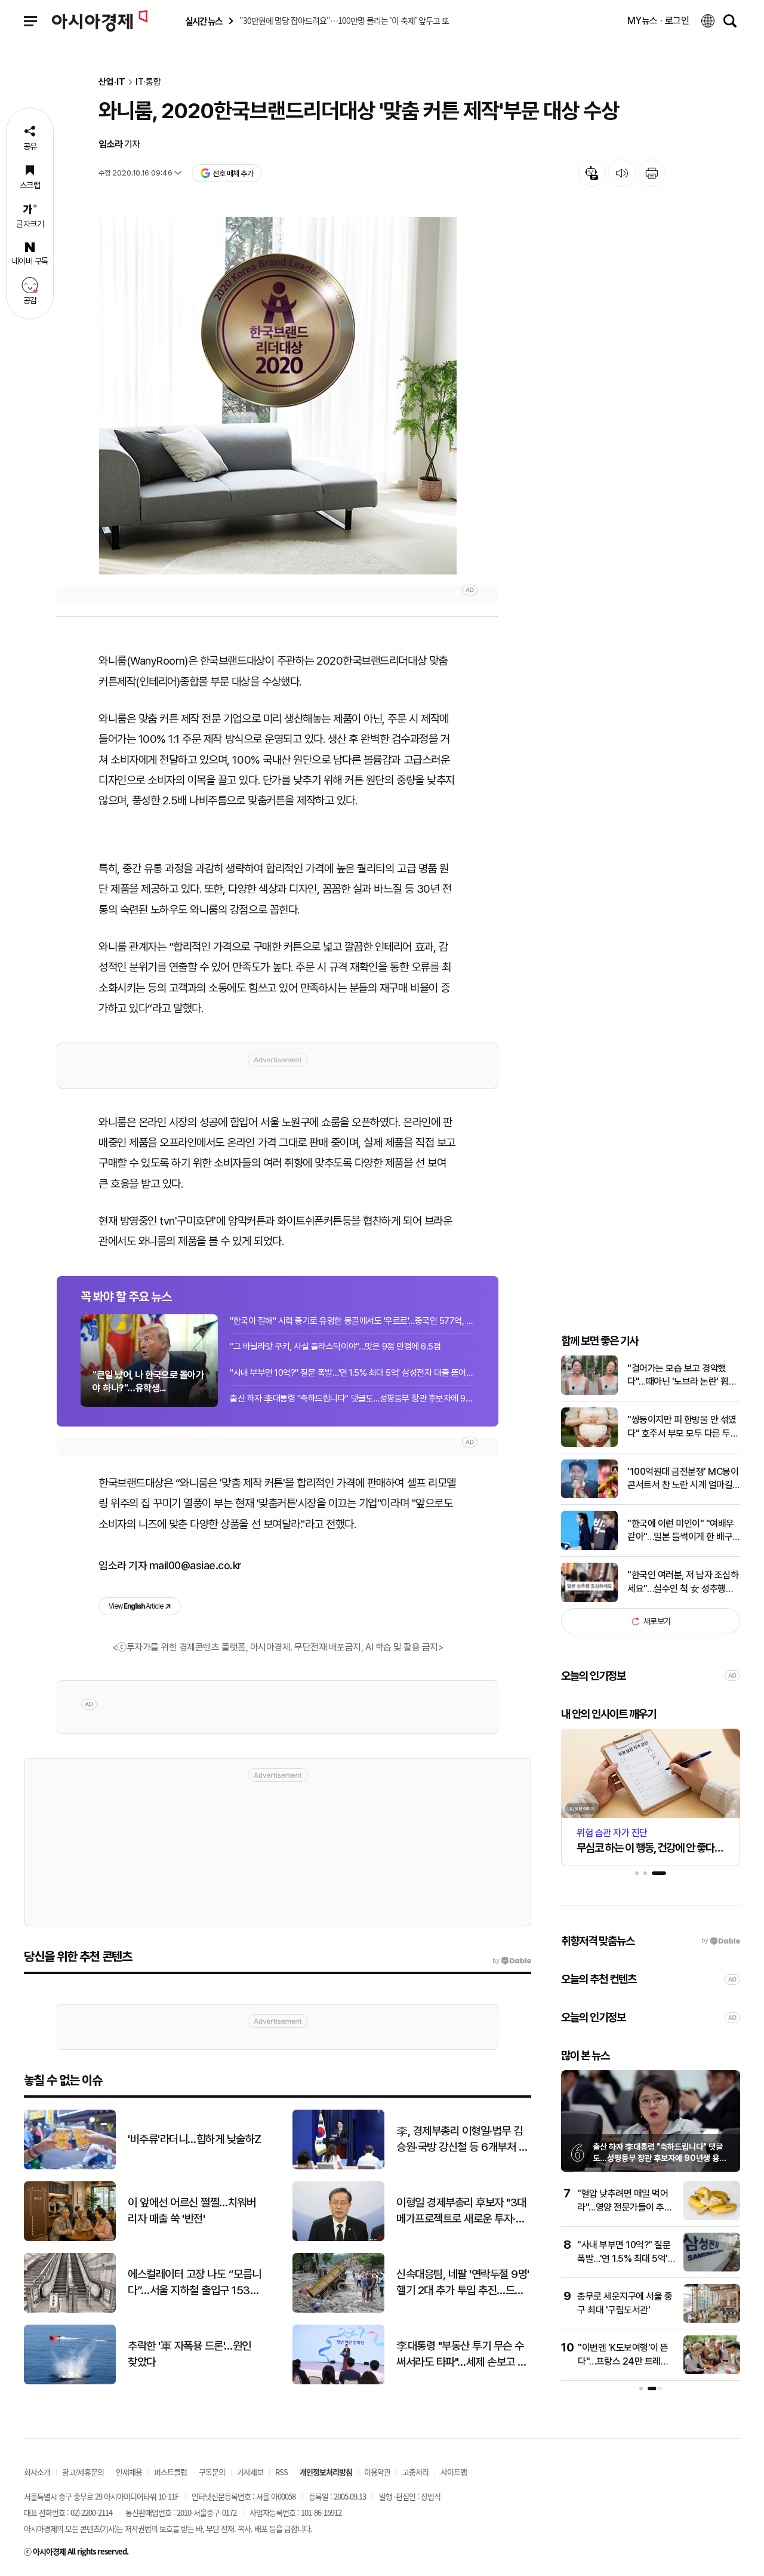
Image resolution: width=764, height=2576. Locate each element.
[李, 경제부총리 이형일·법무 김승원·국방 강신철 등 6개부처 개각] (338, 2167)
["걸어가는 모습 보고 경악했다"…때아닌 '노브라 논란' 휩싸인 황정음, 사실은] (589, 1392)
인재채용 (129, 2472)
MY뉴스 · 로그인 (658, 21)
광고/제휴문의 (83, 2472)
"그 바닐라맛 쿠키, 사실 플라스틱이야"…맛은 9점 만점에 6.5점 (335, 1347)
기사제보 (250, 2472)
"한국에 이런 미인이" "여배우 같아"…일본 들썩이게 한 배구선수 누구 (681, 1531)
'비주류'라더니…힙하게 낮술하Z (195, 2139)
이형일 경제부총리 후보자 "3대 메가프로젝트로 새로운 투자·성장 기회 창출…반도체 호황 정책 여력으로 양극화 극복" (462, 2211)
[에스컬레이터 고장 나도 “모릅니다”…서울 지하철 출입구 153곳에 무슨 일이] (70, 2310)
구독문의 (212, 2472)
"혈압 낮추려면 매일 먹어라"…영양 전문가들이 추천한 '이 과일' (625, 2207)
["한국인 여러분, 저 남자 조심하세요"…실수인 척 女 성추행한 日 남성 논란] (589, 1599)
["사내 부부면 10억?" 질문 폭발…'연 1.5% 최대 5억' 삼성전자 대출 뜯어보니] (712, 2269)
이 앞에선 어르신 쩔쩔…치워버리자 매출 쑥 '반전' (192, 2211)
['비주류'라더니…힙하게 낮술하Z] (70, 2167)
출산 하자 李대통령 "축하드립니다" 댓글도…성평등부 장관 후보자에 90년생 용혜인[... (352, 1398)
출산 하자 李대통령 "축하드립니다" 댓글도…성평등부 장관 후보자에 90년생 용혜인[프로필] (660, 2158)
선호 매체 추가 (233, 173)
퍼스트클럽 (170, 2472)
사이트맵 (454, 2472)
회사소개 (37, 2472)
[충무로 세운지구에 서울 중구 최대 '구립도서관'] (712, 2320)
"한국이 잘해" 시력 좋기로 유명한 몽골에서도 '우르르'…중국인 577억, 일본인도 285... (352, 1321)
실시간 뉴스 (204, 21)
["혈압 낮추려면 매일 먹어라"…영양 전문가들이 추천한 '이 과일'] (712, 2217)
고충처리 (415, 2472)
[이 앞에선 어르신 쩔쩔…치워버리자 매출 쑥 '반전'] (70, 2238)
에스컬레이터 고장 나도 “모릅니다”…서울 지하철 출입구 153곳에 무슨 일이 (195, 2283)
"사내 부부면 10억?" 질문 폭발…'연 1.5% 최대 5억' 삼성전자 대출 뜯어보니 (352, 1373)
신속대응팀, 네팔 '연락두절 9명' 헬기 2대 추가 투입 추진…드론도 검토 (463, 2283)
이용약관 (377, 2472)
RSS (281, 2472)
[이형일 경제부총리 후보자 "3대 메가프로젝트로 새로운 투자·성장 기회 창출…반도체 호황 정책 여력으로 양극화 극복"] (338, 2238)
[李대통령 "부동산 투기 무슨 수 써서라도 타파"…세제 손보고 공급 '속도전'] (338, 2382)
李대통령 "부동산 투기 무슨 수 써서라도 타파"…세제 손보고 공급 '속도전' (462, 2354)
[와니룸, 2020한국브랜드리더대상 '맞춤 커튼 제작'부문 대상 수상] (278, 396)
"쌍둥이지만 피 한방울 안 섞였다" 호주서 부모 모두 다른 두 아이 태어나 (682, 1427)
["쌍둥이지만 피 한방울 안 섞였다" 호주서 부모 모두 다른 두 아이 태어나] (589, 1444)
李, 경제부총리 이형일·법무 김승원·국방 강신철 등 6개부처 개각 (462, 2140)
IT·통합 (148, 82)
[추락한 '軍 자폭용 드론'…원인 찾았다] (70, 2382)
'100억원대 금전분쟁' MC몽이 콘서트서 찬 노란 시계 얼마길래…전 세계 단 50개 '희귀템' (683, 1479)
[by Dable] (512, 1961)
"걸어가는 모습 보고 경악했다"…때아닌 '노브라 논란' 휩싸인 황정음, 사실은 (682, 1376)
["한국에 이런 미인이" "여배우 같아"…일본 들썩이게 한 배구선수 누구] (589, 1547)
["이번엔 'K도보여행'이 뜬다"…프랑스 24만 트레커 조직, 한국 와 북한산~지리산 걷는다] (712, 2371)
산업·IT (112, 82)
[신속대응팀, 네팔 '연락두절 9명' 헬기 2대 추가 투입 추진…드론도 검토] (338, 2310)
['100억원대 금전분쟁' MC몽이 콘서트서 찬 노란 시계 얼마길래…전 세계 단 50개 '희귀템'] (589, 1496)
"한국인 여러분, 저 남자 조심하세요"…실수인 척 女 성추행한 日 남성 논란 (683, 1582)
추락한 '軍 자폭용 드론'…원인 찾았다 (190, 2354)
